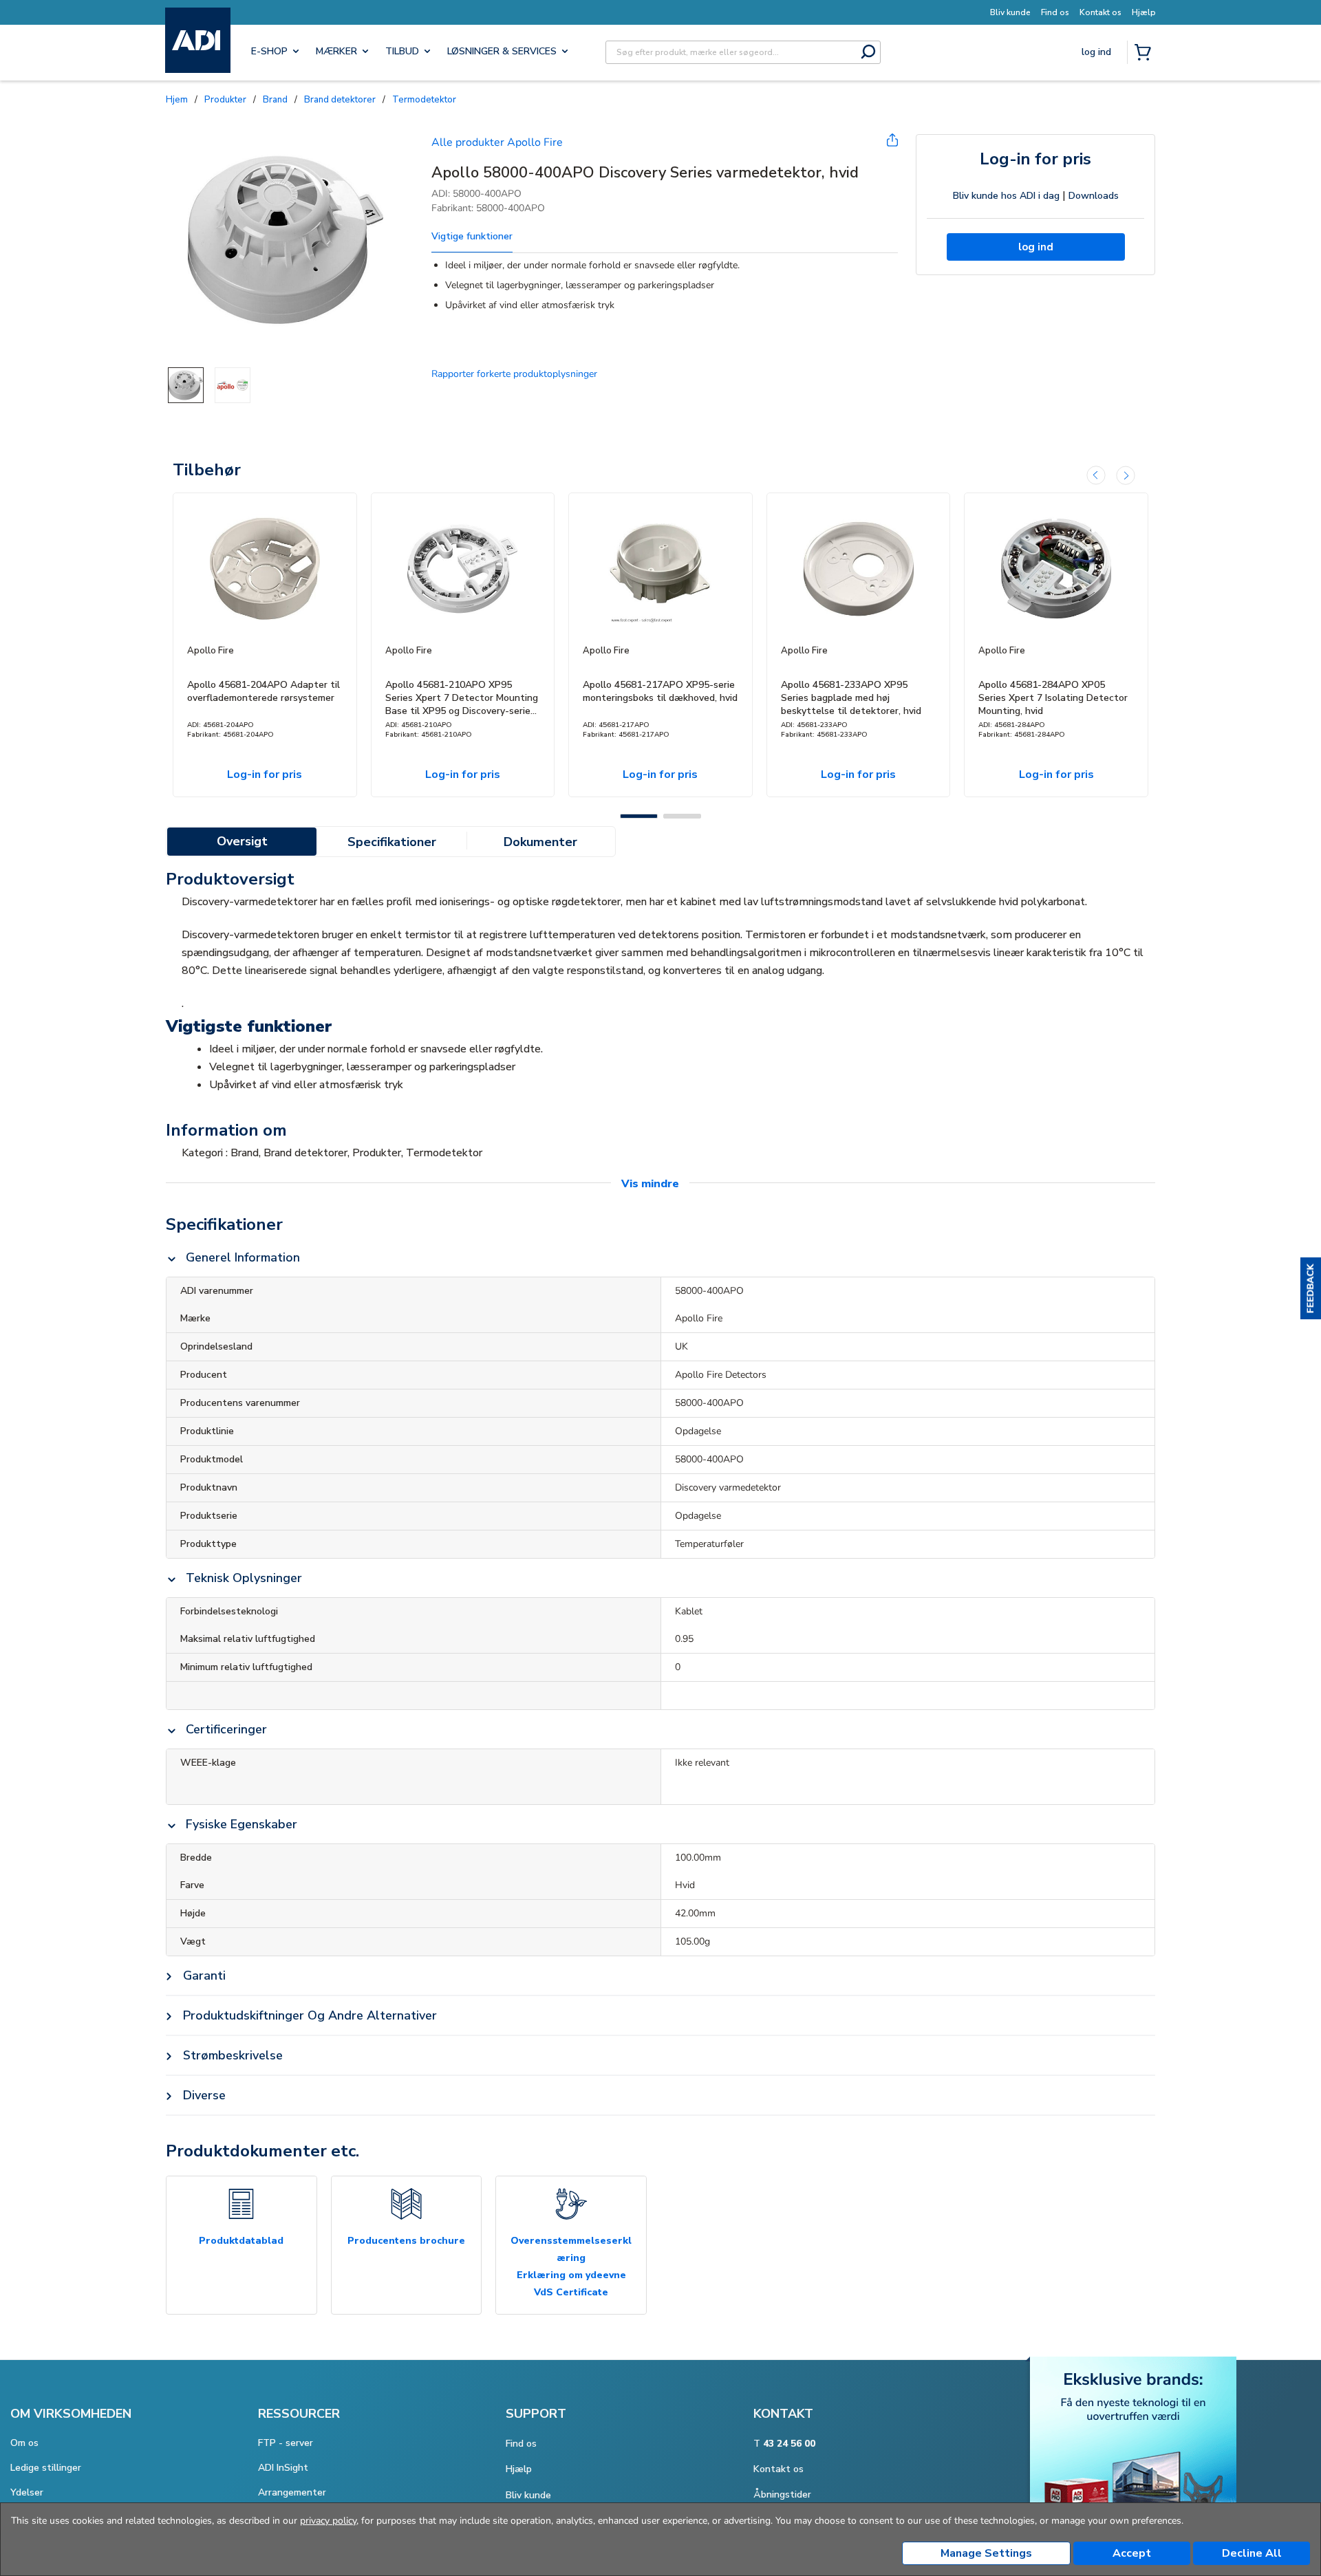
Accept (1132, 2553)
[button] (1311, 1288)
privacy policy (328, 2521)
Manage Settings (986, 2553)
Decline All (1252, 2553)
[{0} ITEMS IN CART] (1146, 54)
